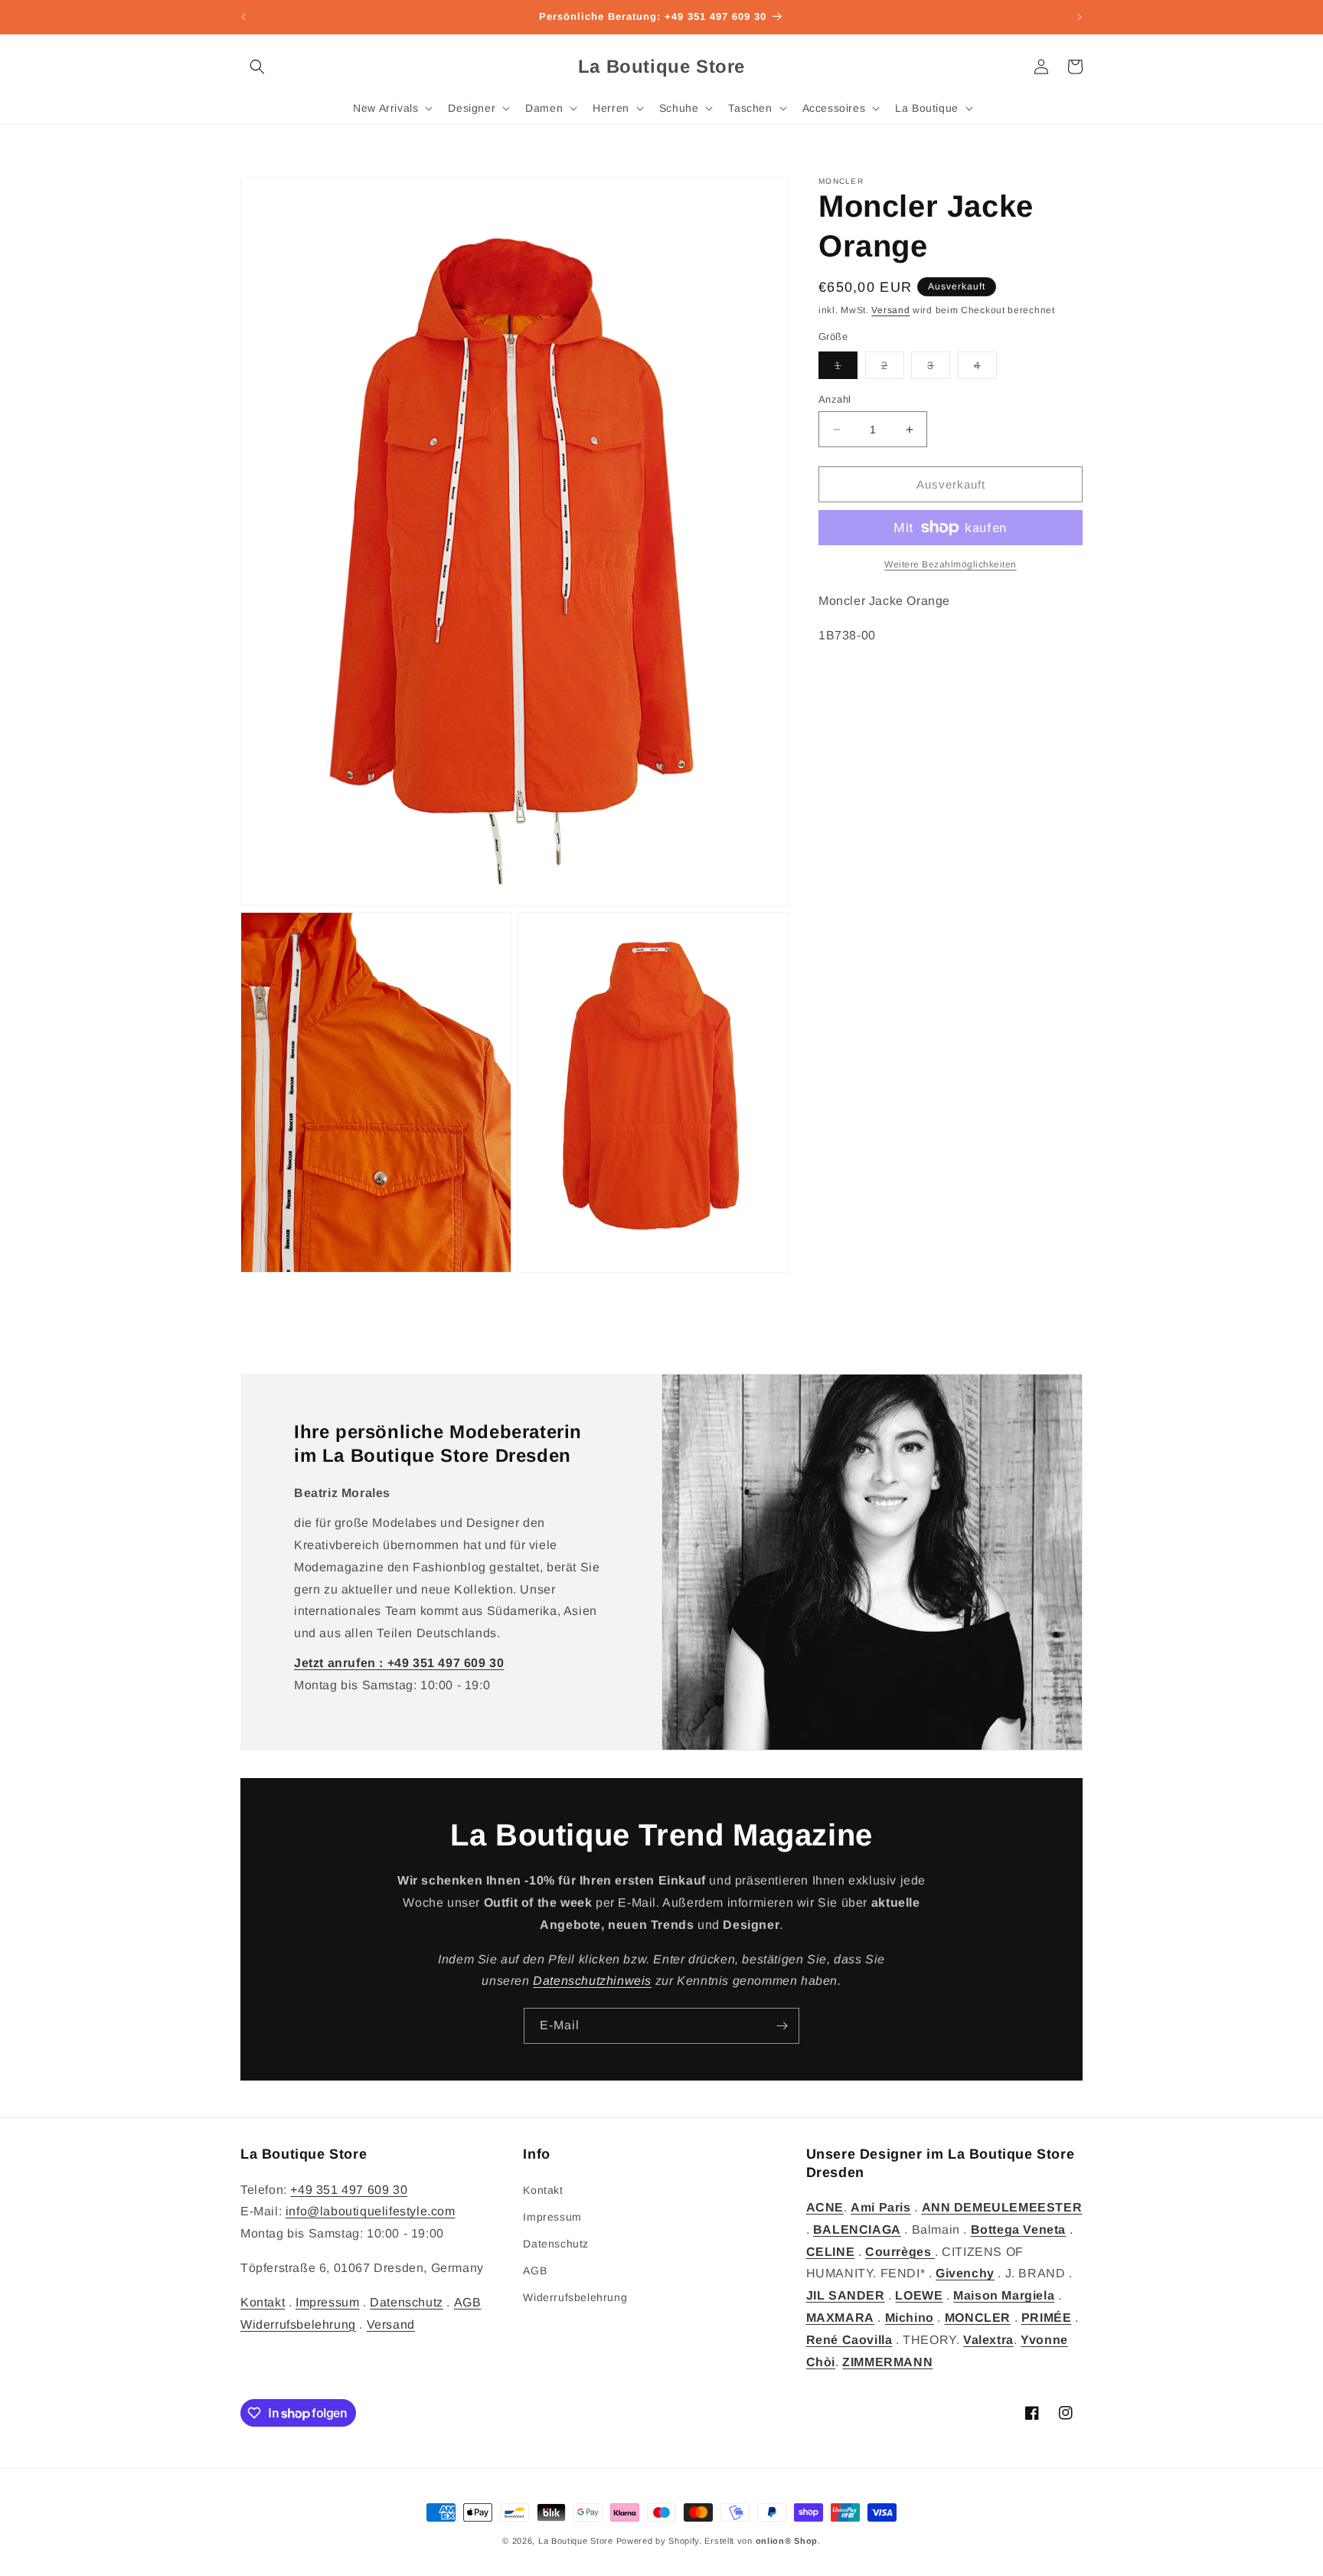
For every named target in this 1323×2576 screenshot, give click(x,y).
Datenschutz (407, 2301)
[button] (257, 67)
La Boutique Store (576, 2541)
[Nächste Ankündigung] (1080, 17)
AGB (468, 2301)
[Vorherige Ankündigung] (243, 17)
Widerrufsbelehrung (298, 2324)
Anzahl (835, 399)
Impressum (327, 2301)
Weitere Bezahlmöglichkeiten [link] (951, 564)
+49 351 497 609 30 (349, 2189)
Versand (890, 310)
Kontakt (263, 2301)
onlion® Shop (787, 2541)
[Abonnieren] (782, 2026)
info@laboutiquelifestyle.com (371, 2211)
